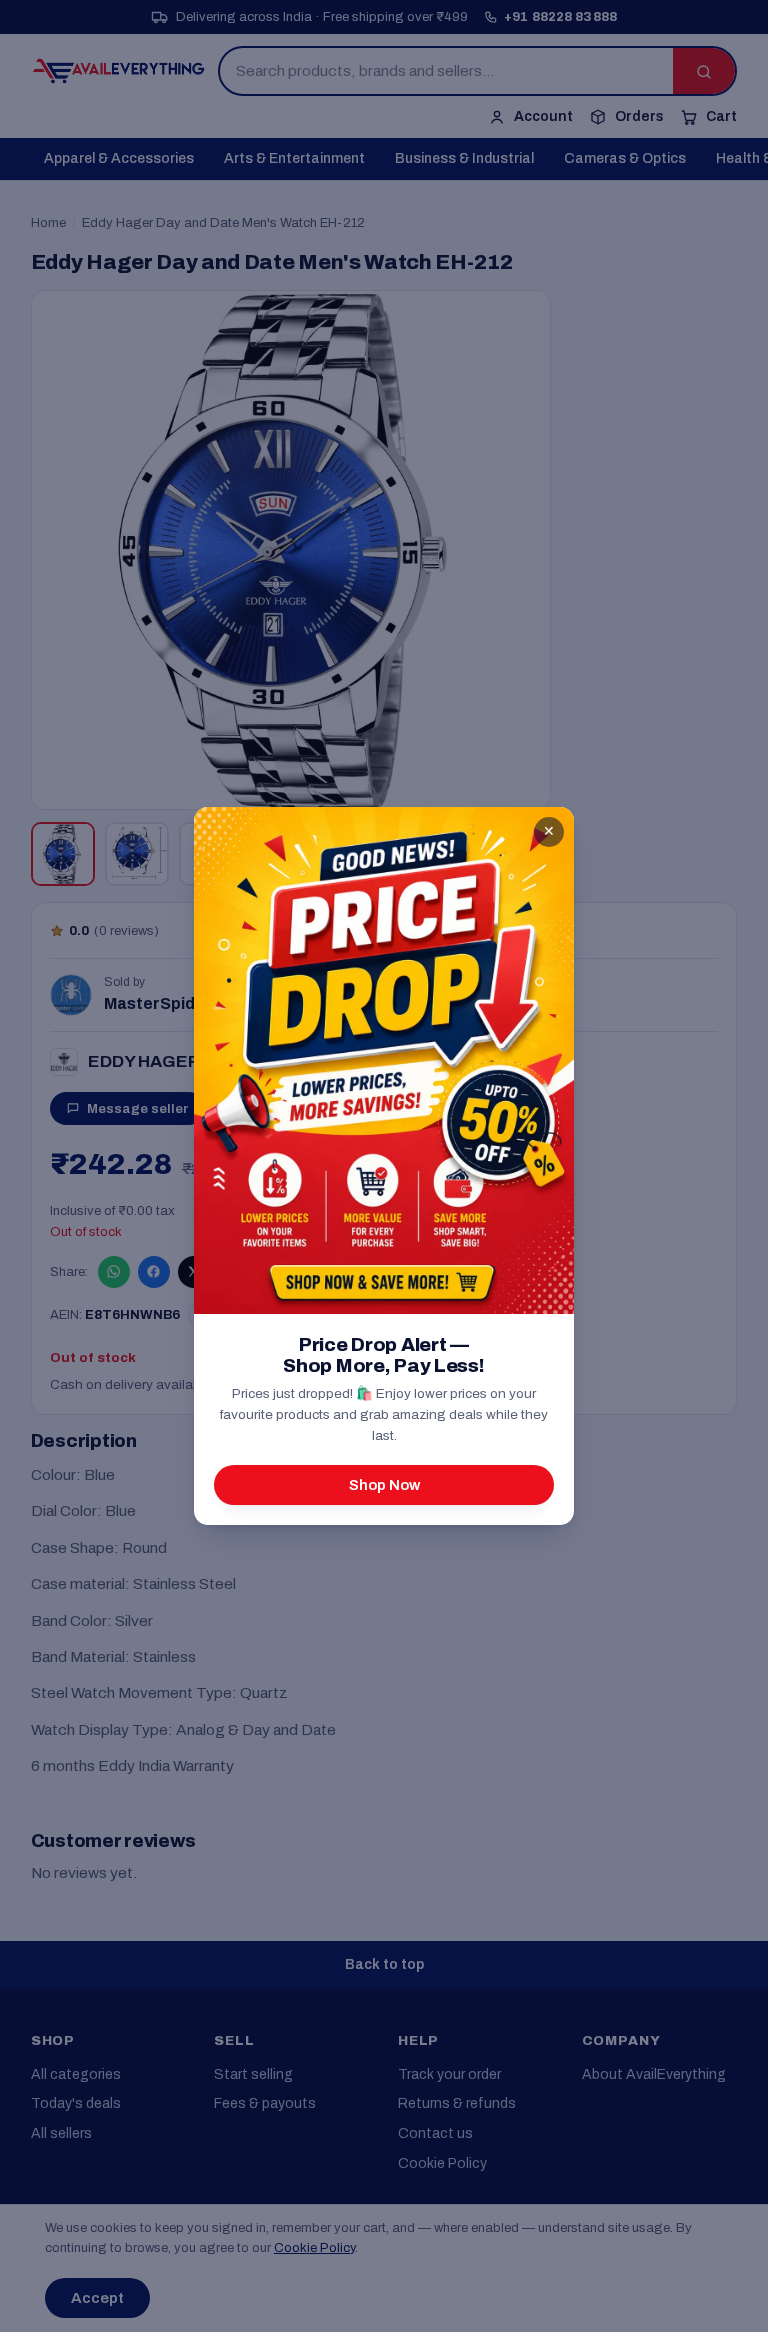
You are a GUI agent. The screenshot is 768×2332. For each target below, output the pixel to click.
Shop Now (384, 1485)
